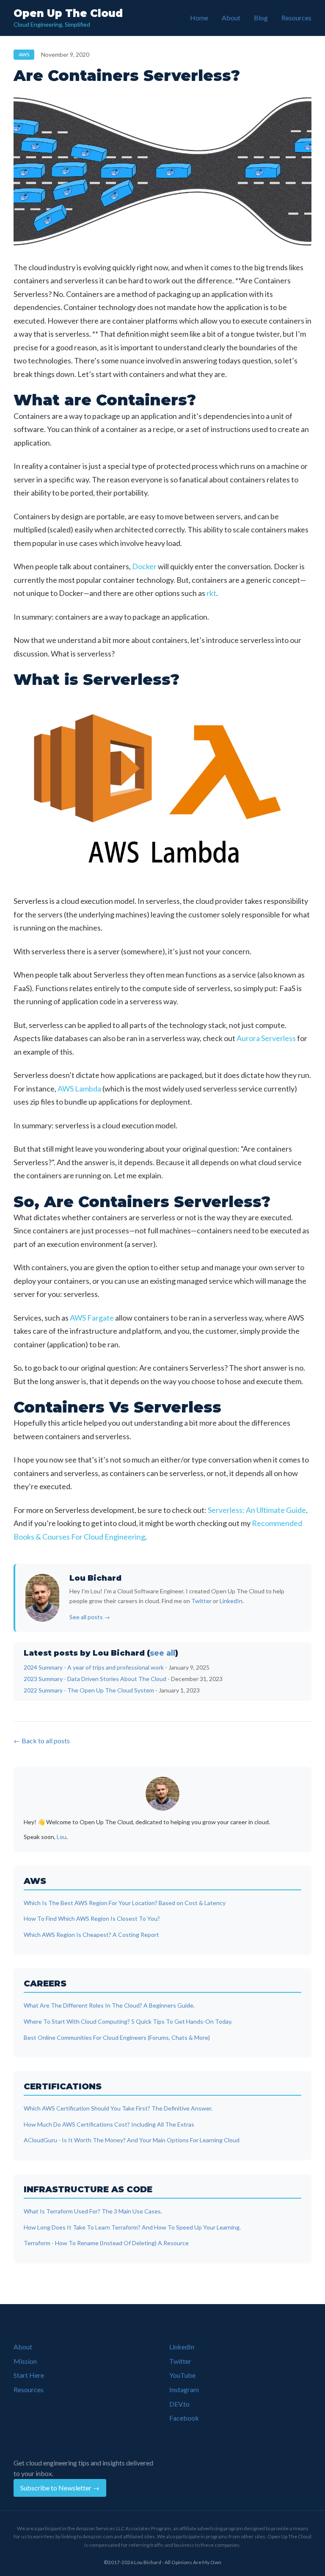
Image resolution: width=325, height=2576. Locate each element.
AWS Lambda (79, 1089)
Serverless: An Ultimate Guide (257, 1510)
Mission (25, 2361)
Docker (144, 566)
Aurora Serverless (266, 1038)
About (231, 18)
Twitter (201, 1601)
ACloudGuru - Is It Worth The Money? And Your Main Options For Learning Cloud (132, 2140)
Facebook (184, 2418)
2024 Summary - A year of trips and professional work (94, 1667)
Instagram (184, 2389)
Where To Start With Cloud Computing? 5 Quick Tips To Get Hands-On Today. (128, 2021)
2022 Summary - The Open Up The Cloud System (89, 1690)
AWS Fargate (92, 1318)
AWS (24, 54)
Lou (62, 1837)
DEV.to (179, 2404)
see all (162, 1653)
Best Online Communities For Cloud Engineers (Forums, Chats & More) (117, 2037)
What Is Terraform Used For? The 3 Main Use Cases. (93, 2211)
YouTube (182, 2375)
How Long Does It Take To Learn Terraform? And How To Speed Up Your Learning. (132, 2227)
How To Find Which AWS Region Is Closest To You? (92, 1918)
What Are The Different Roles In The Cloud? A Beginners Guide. (109, 2005)
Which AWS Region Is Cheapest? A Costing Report (91, 1935)
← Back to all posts (42, 1741)
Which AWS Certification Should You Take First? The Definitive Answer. (118, 2108)
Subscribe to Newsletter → (60, 2488)
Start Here (29, 2375)
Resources (296, 18)
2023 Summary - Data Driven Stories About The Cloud (95, 1679)
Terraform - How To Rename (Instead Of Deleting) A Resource (106, 2243)
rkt (211, 593)
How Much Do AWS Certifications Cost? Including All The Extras (109, 2124)
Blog (261, 18)
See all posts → (90, 1617)
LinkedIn (231, 1601)
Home (199, 18)
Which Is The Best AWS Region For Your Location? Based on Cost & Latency (125, 1903)
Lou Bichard (95, 1578)
